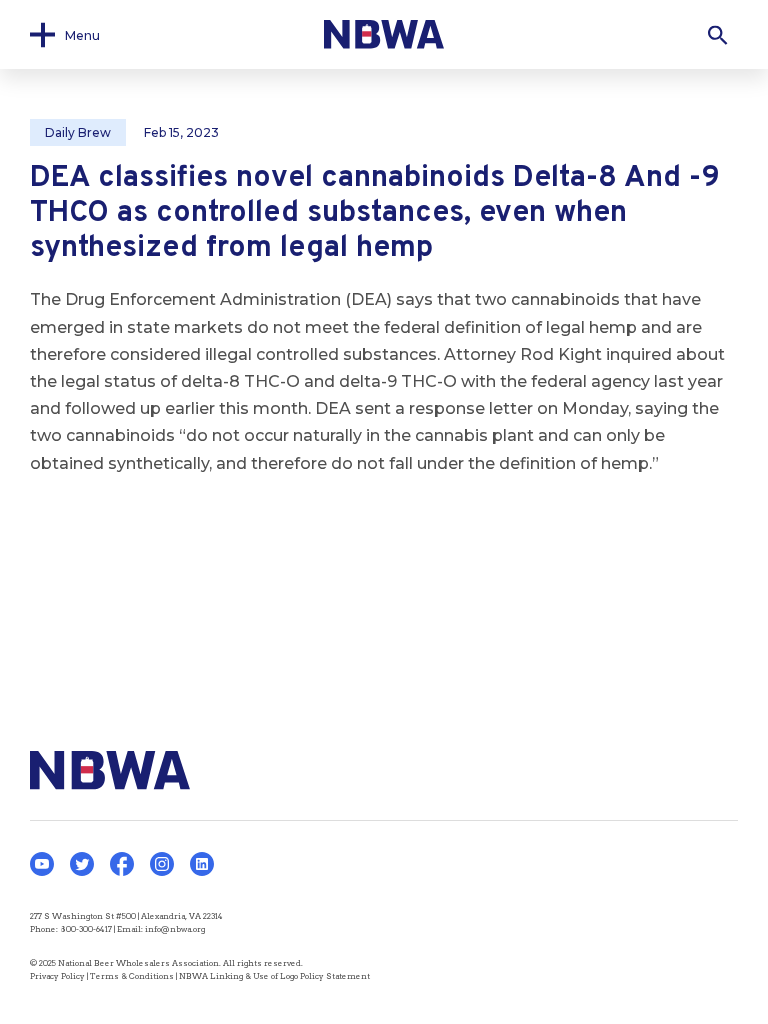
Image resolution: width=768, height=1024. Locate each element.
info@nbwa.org (175, 929)
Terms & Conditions (132, 976)
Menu (82, 34)
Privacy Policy (57, 976)
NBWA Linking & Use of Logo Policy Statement (274, 976)
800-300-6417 (86, 929)
